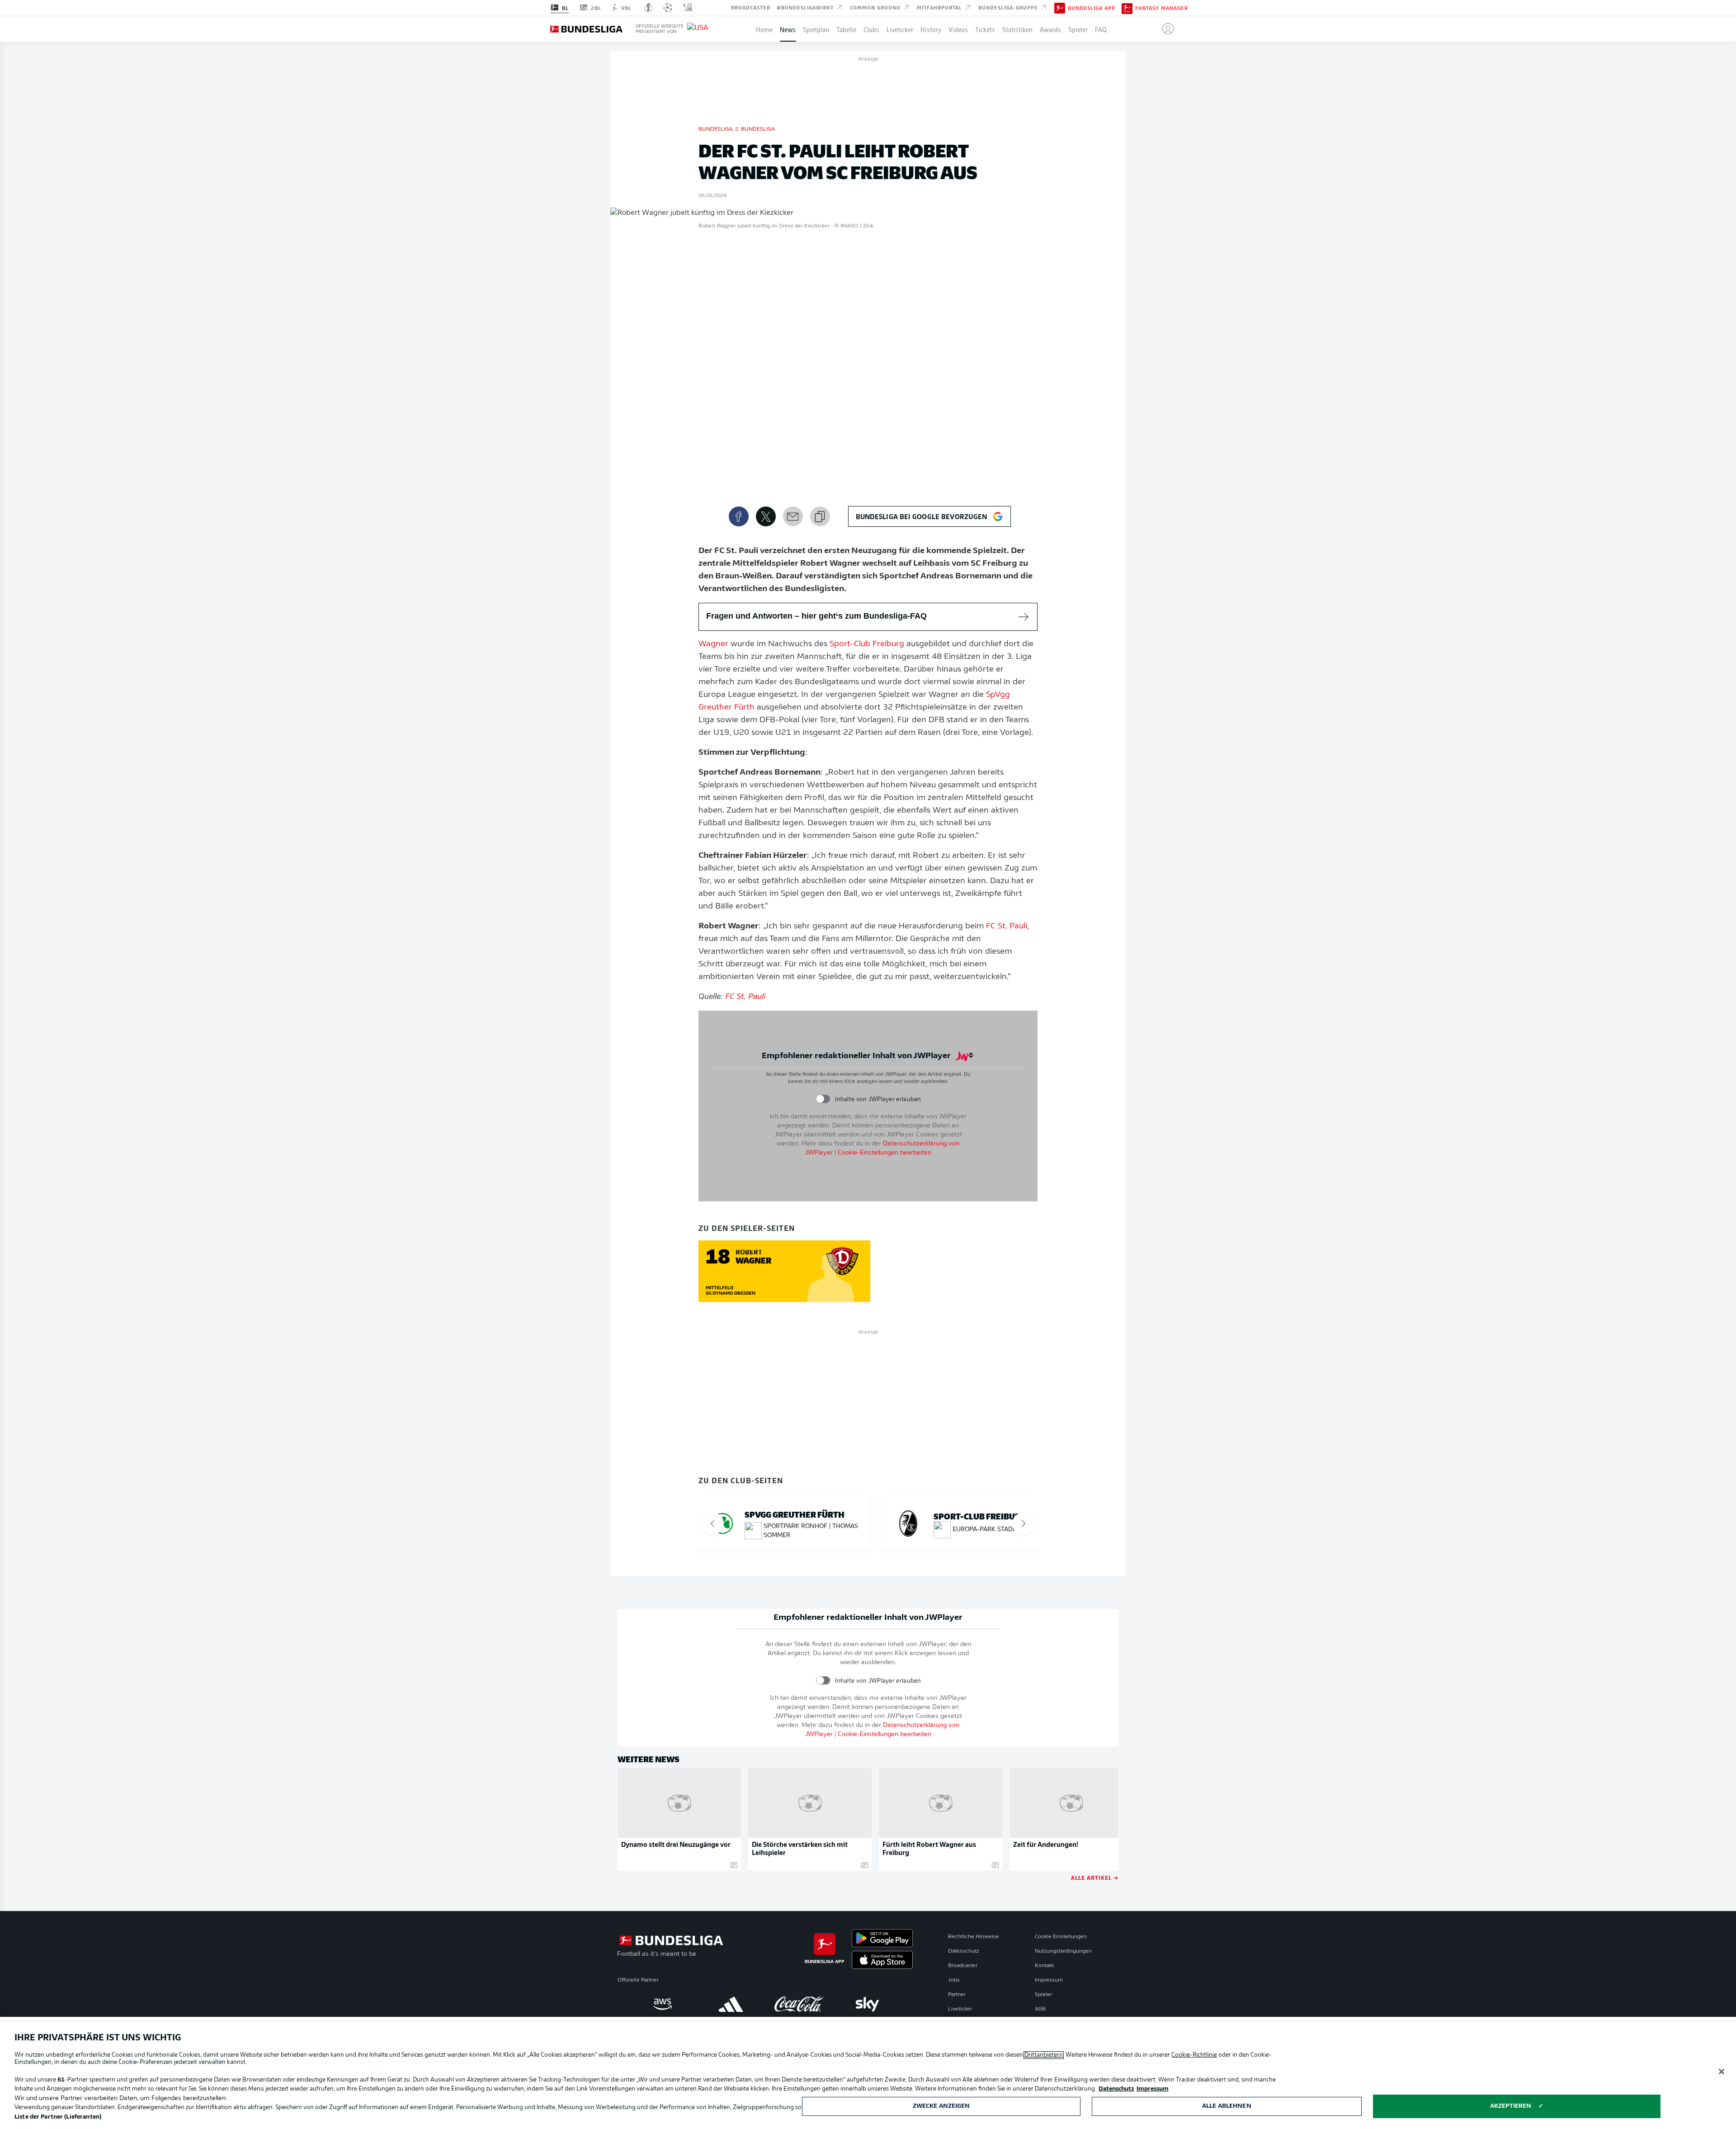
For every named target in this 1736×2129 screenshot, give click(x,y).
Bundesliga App (1092, 8)
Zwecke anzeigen (941, 2106)
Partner (957, 1995)
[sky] (867, 2004)
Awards (1050, 29)
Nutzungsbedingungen (1063, 1951)
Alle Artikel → (1095, 1877)
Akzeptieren (1511, 2106)
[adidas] (731, 2004)
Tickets (985, 29)
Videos (958, 29)
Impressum (1049, 1980)
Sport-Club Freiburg (867, 644)
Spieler (1078, 29)
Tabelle (846, 29)
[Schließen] (1722, 2072)
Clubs (871, 29)
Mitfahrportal (940, 7)
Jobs (954, 1980)
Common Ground (876, 7)
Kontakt (1044, 1966)
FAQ (1101, 29)
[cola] (799, 2004)
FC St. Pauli (1007, 927)
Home (764, 29)
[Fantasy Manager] (1127, 8)
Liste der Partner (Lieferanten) (58, 2117)
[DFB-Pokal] (649, 8)
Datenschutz (964, 1951)
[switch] (823, 1099)
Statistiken (1017, 29)
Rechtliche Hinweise (974, 1937)
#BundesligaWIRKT (806, 7)
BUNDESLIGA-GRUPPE (1009, 7)
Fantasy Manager (1162, 8)
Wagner (713, 644)
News (788, 29)
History (931, 29)
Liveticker (900, 29)
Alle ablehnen (1227, 2106)
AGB (1040, 2009)
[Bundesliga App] (1060, 8)
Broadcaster (751, 7)
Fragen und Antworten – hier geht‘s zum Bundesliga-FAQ (816, 616)
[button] (1164, 29)
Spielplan (816, 29)
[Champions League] (668, 8)
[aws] (663, 2004)
